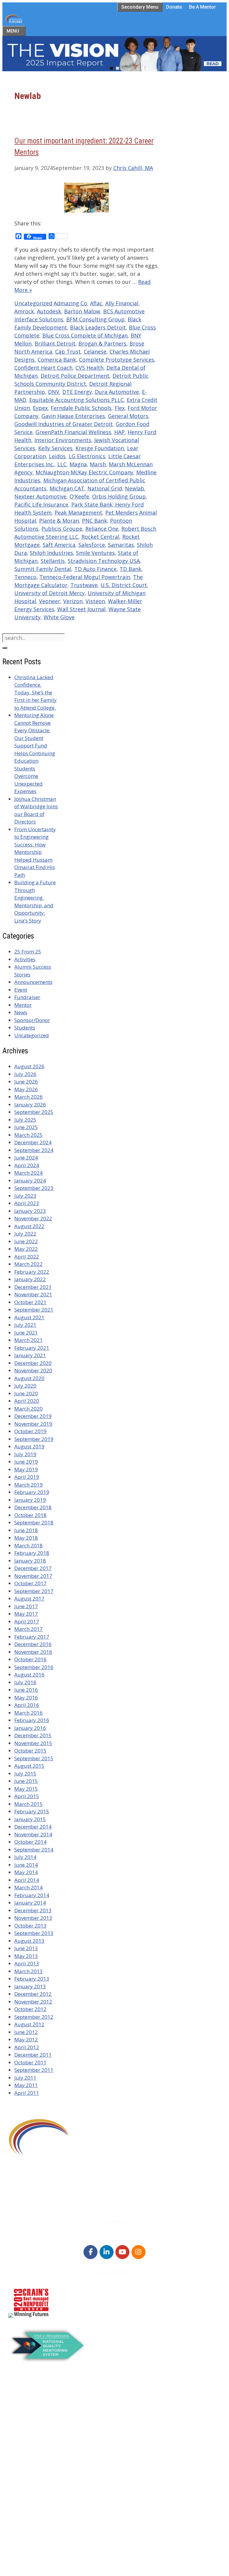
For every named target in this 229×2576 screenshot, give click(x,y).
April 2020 (27, 1401)
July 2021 (25, 1325)
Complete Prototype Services (117, 360)
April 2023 (27, 1203)
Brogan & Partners (102, 343)
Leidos (57, 456)
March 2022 (28, 1264)
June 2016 (26, 1690)
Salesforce (92, 545)
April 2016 (27, 1705)
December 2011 (33, 2055)
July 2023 (25, 1196)
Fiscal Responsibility (44, 2449)
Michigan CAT (67, 488)
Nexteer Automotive (40, 496)
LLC (62, 464)
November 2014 (33, 1834)
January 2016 (30, 1728)
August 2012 (29, 2024)
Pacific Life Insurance (41, 504)
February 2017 (32, 1637)
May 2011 (26, 2085)
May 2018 (26, 1538)
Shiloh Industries (51, 553)
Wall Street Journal (81, 609)
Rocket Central (100, 537)
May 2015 (26, 1789)
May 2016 (26, 1698)
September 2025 (34, 1112)
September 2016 (34, 1667)
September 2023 (34, 1188)
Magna (78, 464)
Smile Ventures (95, 553)
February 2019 (32, 1492)
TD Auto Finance (95, 569)
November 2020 (33, 1370)
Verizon (73, 601)
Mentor (23, 1005)
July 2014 (25, 1857)
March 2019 (28, 1485)
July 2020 (25, 1386)
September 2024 (34, 1150)
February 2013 (32, 1979)
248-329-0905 (25, 2191)
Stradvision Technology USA (104, 561)
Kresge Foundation (100, 448)
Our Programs (37, 2521)
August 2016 (29, 1675)
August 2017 (29, 1599)
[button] (114, 54)
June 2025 (26, 1127)
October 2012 (30, 2009)
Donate (174, 7)
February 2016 (32, 1720)
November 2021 (33, 1294)
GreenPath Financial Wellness (73, 432)
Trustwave (84, 585)
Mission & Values (40, 2506)
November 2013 (33, 1918)
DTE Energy (77, 392)
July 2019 (25, 1454)
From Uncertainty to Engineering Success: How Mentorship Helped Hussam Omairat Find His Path (35, 852)
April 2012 (27, 2047)
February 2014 (32, 1895)
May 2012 (26, 2039)
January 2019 (30, 1500)
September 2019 (34, 1439)
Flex (120, 408)
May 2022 (26, 1249)
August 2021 (29, 1317)
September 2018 (34, 1522)
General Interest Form (46, 2426)
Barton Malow (82, 311)
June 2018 (26, 1530)
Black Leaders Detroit (98, 327)
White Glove (59, 617)
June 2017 (26, 1606)
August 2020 (29, 1378)
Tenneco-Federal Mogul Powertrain (85, 577)
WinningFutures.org (63, 2550)
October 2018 (30, 1515)
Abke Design (59, 2566)
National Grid (105, 488)
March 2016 (28, 1713)
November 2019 (33, 1424)
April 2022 (27, 1257)
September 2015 (34, 1758)
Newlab (135, 488)
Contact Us (33, 2433)
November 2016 (33, 1652)
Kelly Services (55, 448)
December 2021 (33, 1287)
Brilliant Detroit (55, 343)
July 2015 (25, 1774)
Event (21, 990)
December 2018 (33, 1507)
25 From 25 (28, 952)
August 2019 (29, 1446)
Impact (29, 2498)
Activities (25, 959)
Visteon (95, 601)
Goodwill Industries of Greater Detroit (64, 424)
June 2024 (26, 1158)
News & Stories (38, 2513)
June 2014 (26, 1865)
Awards (29, 2403)
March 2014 (28, 1887)
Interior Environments (63, 440)
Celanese (95, 352)
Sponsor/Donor (32, 1020)
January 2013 (30, 1986)
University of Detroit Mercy (49, 593)
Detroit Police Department (75, 376)
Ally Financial (122, 303)
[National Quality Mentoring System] (48, 2360)
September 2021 (34, 1310)
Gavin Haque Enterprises (73, 416)
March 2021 (28, 1340)
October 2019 (30, 1431)
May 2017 (26, 1614)
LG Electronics (87, 456)
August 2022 (29, 1226)
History (29, 2483)
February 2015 (32, 1811)
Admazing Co (70, 303)
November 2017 (33, 1576)
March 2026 (28, 1097)
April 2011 (27, 2093)
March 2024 (28, 1173)
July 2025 (25, 1120)
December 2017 (33, 1568)
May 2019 (26, 1469)
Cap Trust (68, 352)
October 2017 (30, 1583)
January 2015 (30, 1819)
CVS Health (89, 368)
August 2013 (29, 1941)
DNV (54, 392)
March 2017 (28, 1629)
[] (5, 648)
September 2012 (34, 2017)
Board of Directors (42, 2411)
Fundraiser (27, 997)
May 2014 (26, 1872)
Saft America (59, 545)
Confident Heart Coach (43, 368)
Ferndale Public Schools (81, 408)
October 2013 (30, 1926)
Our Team (32, 2528)
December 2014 (33, 1827)
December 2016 (33, 1644)
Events (28, 2441)
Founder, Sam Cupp (44, 2475)
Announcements (33, 982)
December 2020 (33, 1363)
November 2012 (33, 2002)
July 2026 (25, 1074)
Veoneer (50, 601)
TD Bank (130, 569)
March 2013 (28, 1971)
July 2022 (25, 1234)
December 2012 (33, 1994)
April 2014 (27, 1880)
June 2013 (26, 1948)
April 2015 (27, 1796)
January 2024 (30, 1181)
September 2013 (34, 1933)
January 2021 (30, 1355)
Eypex (40, 408)
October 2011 (30, 2062)
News (21, 1012)
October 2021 (30, 1302)
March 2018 (28, 1545)
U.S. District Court (124, 585)
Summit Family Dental (43, 569)
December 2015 (33, 1735)
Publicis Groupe (62, 529)
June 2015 (26, 1781)
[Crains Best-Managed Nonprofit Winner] (31, 2316)
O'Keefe (79, 496)
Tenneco (25, 577)
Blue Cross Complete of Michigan (85, 335)
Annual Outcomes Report (50, 2395)
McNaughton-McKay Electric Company (84, 472)
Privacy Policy (36, 2536)
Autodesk (49, 311)
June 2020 (26, 1393)
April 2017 (27, 1621)
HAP (119, 432)
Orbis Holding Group (119, 496)
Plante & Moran (59, 521)
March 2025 (28, 1135)
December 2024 (33, 1142)
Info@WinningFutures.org (39, 2199)
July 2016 (25, 1682)
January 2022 (30, 1279)
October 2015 (30, 1751)
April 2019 (27, 1477)
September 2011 (34, 2070)
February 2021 (32, 1348)
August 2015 (29, 1766)
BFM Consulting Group (95, 319)
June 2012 (26, 2032)
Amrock (24, 311)
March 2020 (28, 1409)
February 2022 (32, 1272)
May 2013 (26, 1956)
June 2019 (26, 1462)
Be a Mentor (202, 7)
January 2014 (30, 1903)
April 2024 (27, 1165)
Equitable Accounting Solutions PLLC (76, 400)
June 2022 (26, 1241)
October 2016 (30, 1659)
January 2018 (30, 1561)
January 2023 (30, 1211)
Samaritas (121, 545)
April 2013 (27, 1963)
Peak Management (78, 513)
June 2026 (26, 1082)
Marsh (98, 464)
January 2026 (30, 1104)
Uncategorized (33, 303)
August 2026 (29, 1066)
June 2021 (26, 1333)
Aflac (96, 303)
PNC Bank (95, 521)
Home (27, 2491)
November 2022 (33, 1218)
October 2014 (30, 1842)
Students (25, 1028)
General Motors (128, 416)
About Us (31, 2388)
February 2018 (32, 1553)
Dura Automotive (117, 392)
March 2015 (28, 1804)
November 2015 (33, 1743)
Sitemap (16, 2558)
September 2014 (34, 1850)
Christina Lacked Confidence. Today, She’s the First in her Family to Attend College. (35, 692)
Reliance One (102, 529)
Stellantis (53, 561)
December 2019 (33, 1416)
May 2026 (26, 1089)
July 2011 (25, 2078)
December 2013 (33, 1910)
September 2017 (34, 1591)
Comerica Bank (57, 360)
